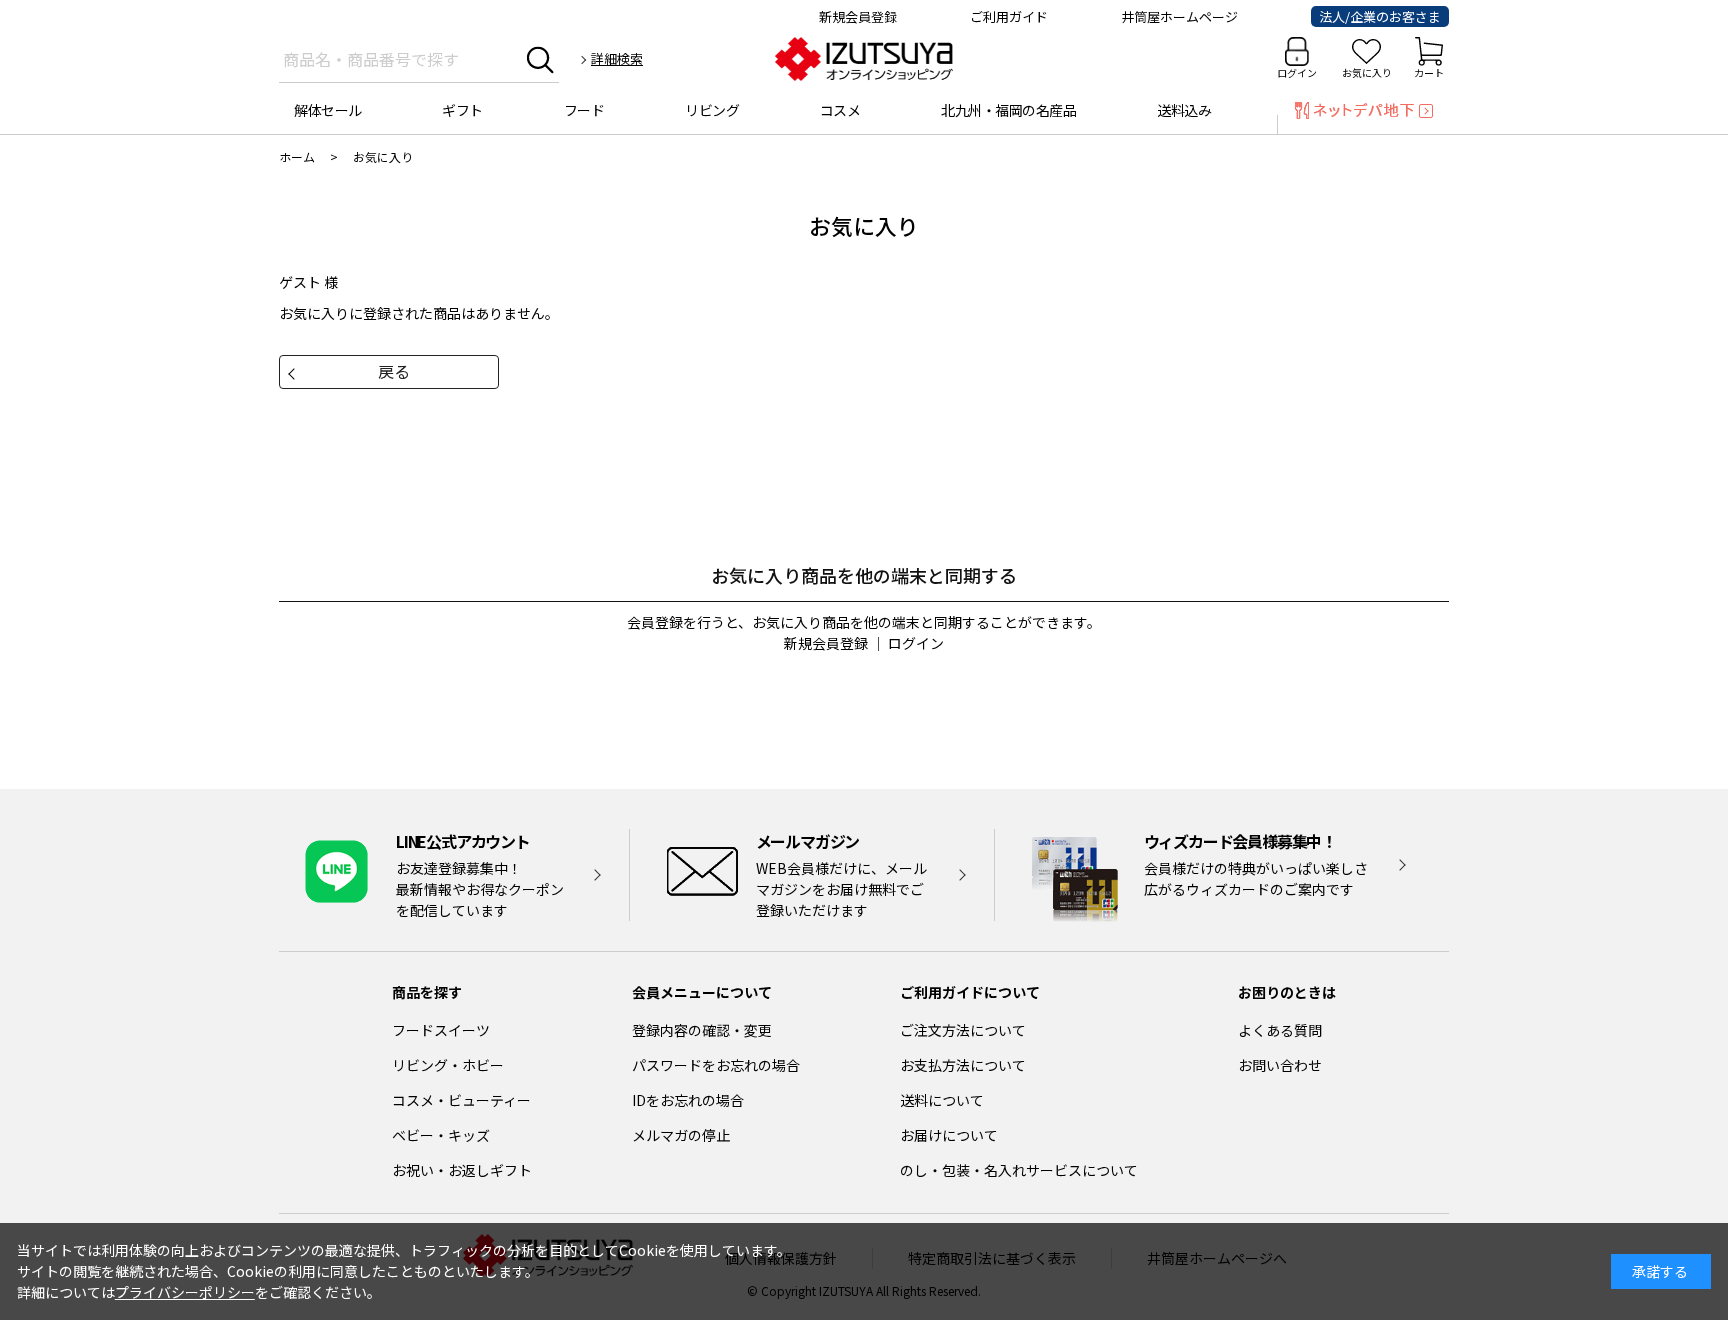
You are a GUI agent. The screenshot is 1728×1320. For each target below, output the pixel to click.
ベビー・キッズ (441, 1135)
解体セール (328, 110)
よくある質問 (1280, 1030)
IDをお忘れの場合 (688, 1100)
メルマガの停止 (681, 1135)
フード (584, 110)
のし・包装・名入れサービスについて (1019, 1170)
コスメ (840, 110)
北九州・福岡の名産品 (1008, 110)
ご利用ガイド (1009, 16)
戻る (394, 371)
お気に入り (1367, 72)
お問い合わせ (1280, 1065)
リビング (712, 110)
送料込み (1184, 110)
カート (1429, 72)
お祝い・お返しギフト (462, 1170)
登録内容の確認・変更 (702, 1030)
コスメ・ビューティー (461, 1100)
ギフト (462, 110)
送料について (942, 1100)
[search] (540, 59)
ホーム (297, 156)
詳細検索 (617, 58)
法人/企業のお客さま (1380, 16)
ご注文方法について (963, 1030)
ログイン (1297, 72)
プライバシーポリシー (185, 1292)
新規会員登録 (858, 16)
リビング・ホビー (448, 1065)
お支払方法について (963, 1065)
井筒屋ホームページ (1179, 16)
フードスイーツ (441, 1030)
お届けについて (949, 1135)
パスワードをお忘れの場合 (716, 1065)
